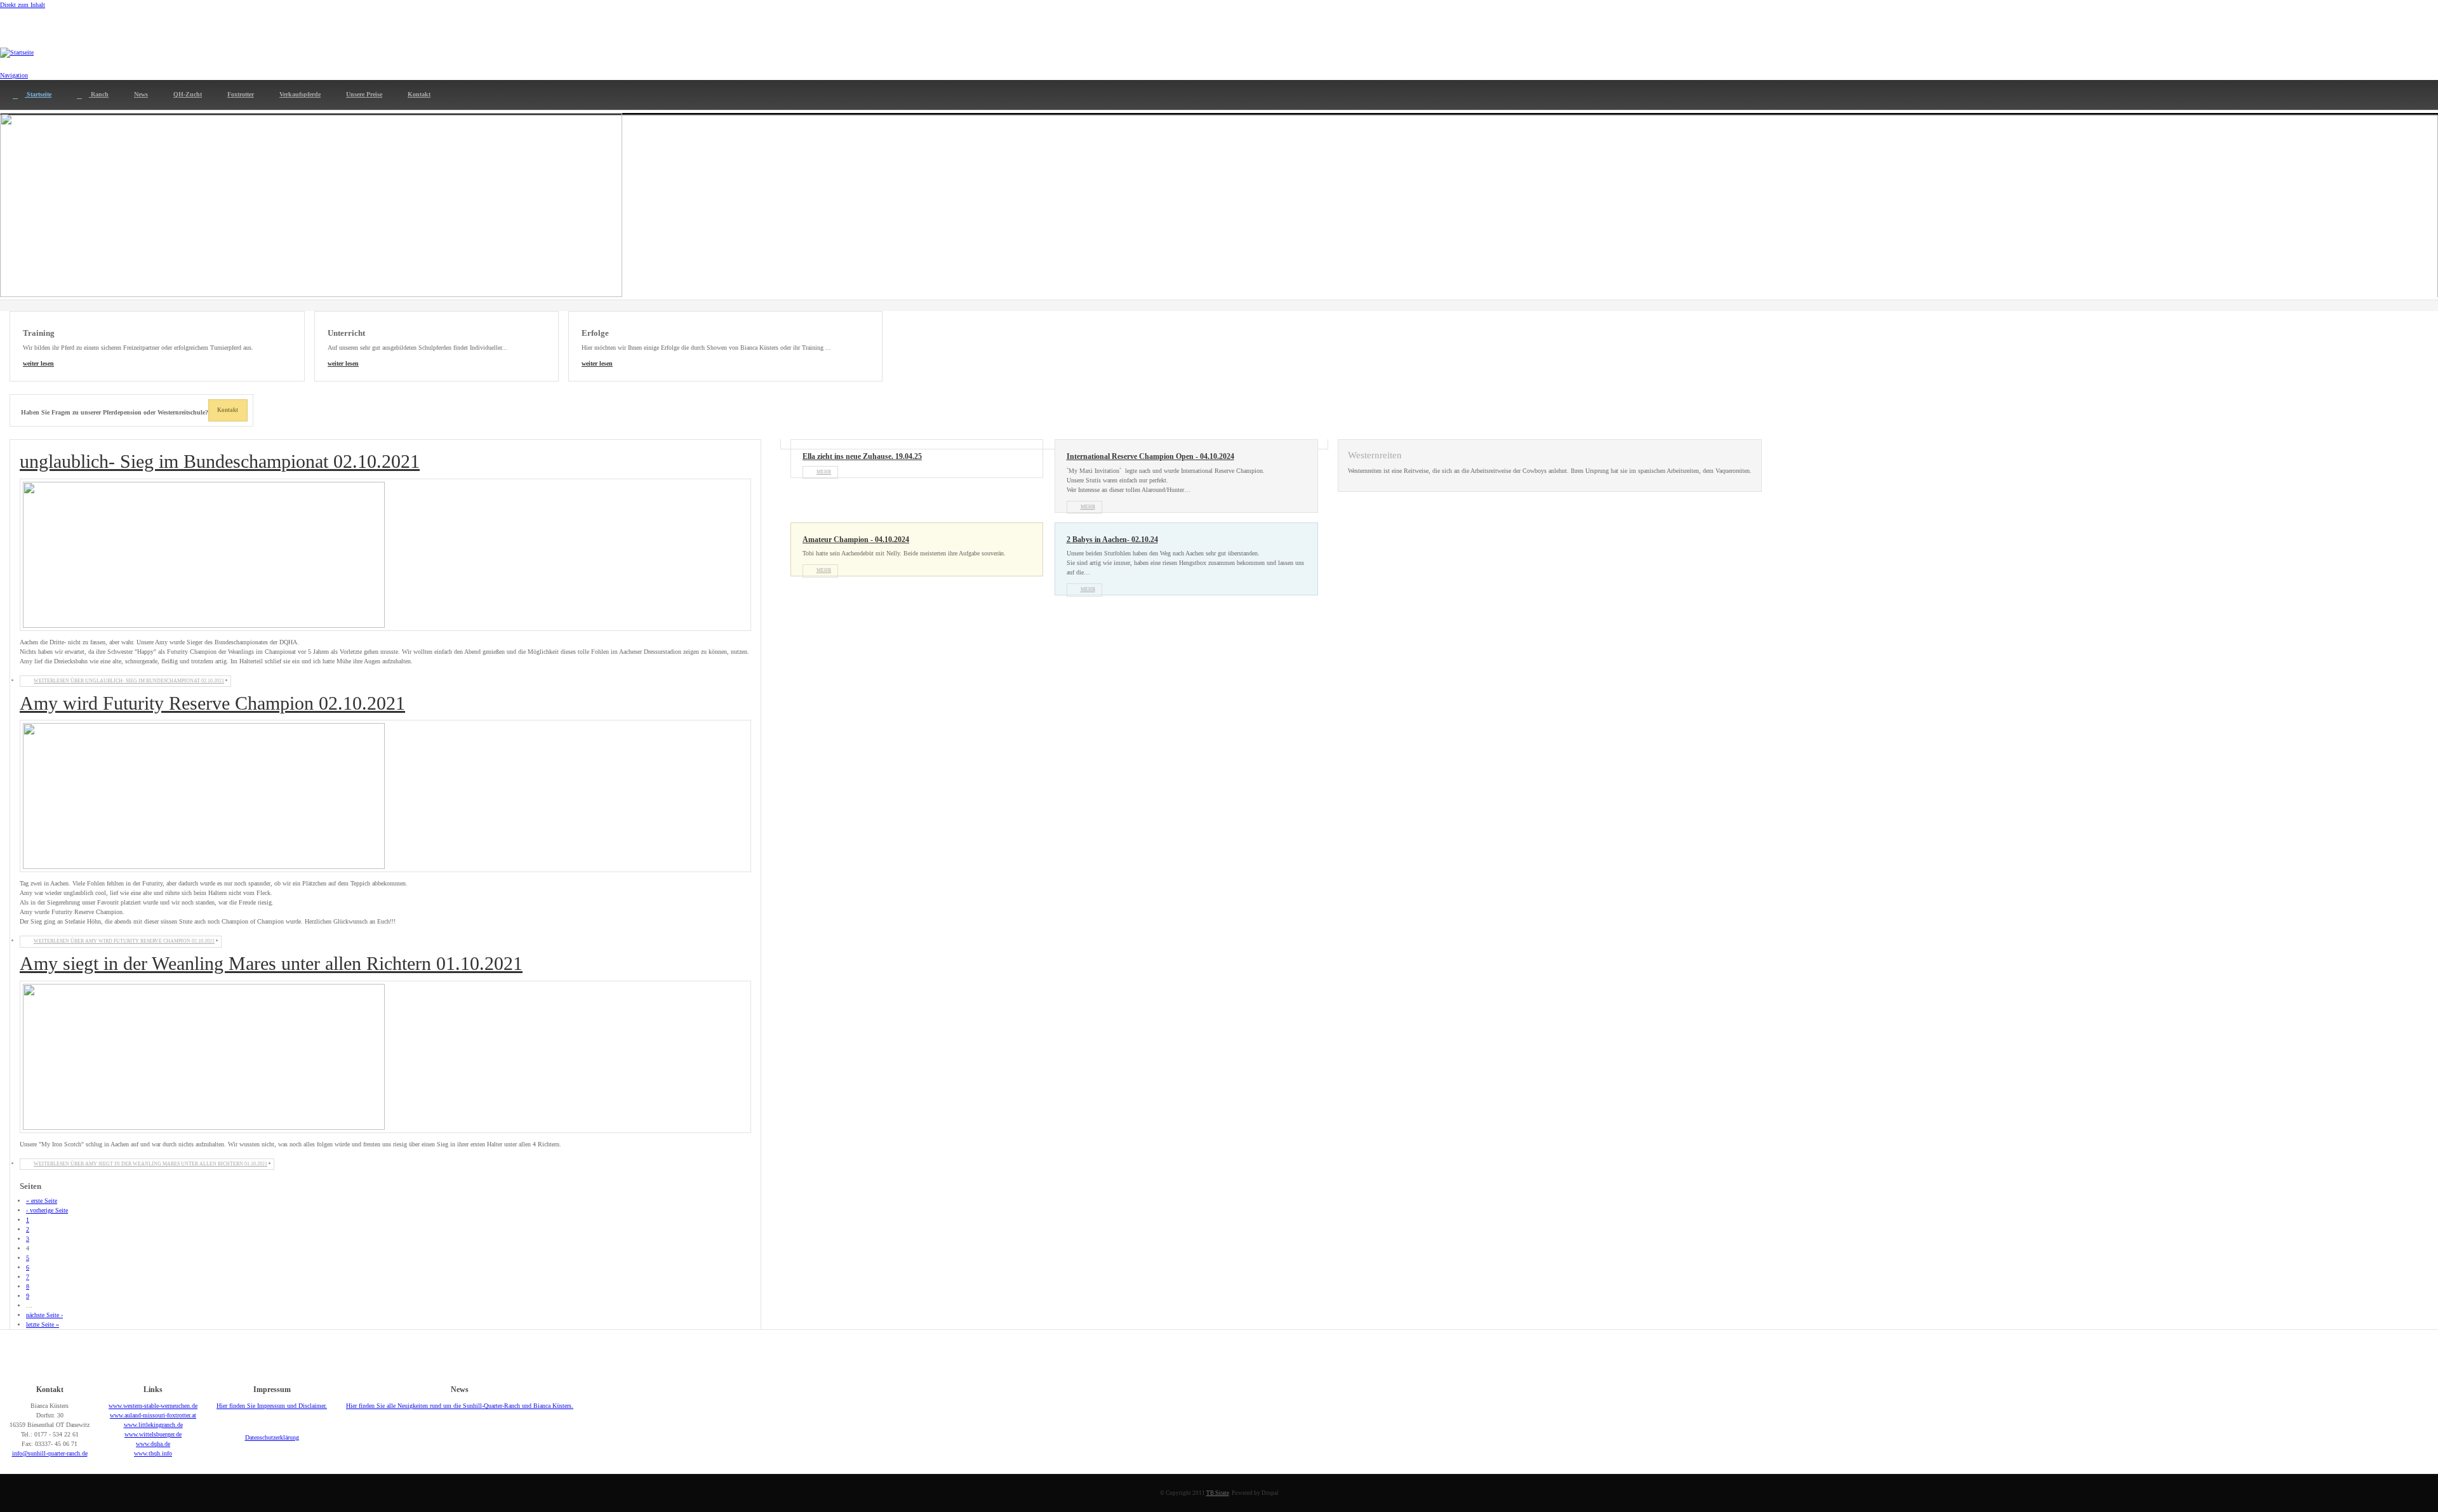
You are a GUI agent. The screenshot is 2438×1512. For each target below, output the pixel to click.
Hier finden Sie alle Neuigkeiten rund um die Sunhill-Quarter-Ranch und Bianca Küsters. (460, 1406)
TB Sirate (1218, 1493)
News (141, 94)
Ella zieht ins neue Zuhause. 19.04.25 (862, 457)
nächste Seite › (44, 1315)
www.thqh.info (153, 1453)
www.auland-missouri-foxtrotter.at (153, 1415)
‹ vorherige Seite (47, 1210)
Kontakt (419, 94)
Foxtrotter (241, 94)
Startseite (38, 94)
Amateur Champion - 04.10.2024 (856, 540)
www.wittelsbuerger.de (153, 1434)
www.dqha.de (153, 1444)
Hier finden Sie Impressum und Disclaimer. (272, 1406)
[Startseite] (17, 53)
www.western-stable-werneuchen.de (153, 1406)
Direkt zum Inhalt (23, 5)
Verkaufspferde (300, 94)
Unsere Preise (364, 94)
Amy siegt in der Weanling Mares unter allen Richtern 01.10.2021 (271, 963)
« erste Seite (42, 1201)
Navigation (14, 75)
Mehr (824, 472)
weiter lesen (38, 363)
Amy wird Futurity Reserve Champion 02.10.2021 (212, 703)
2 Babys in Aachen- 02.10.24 (1112, 540)
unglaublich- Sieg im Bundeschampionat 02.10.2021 (220, 461)
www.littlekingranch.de (153, 1425)
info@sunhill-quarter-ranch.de (50, 1453)
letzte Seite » (43, 1324)
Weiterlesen (129, 681)
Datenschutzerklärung (272, 1437)
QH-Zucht (188, 94)
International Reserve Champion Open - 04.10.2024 (1150, 457)
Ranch (99, 94)
